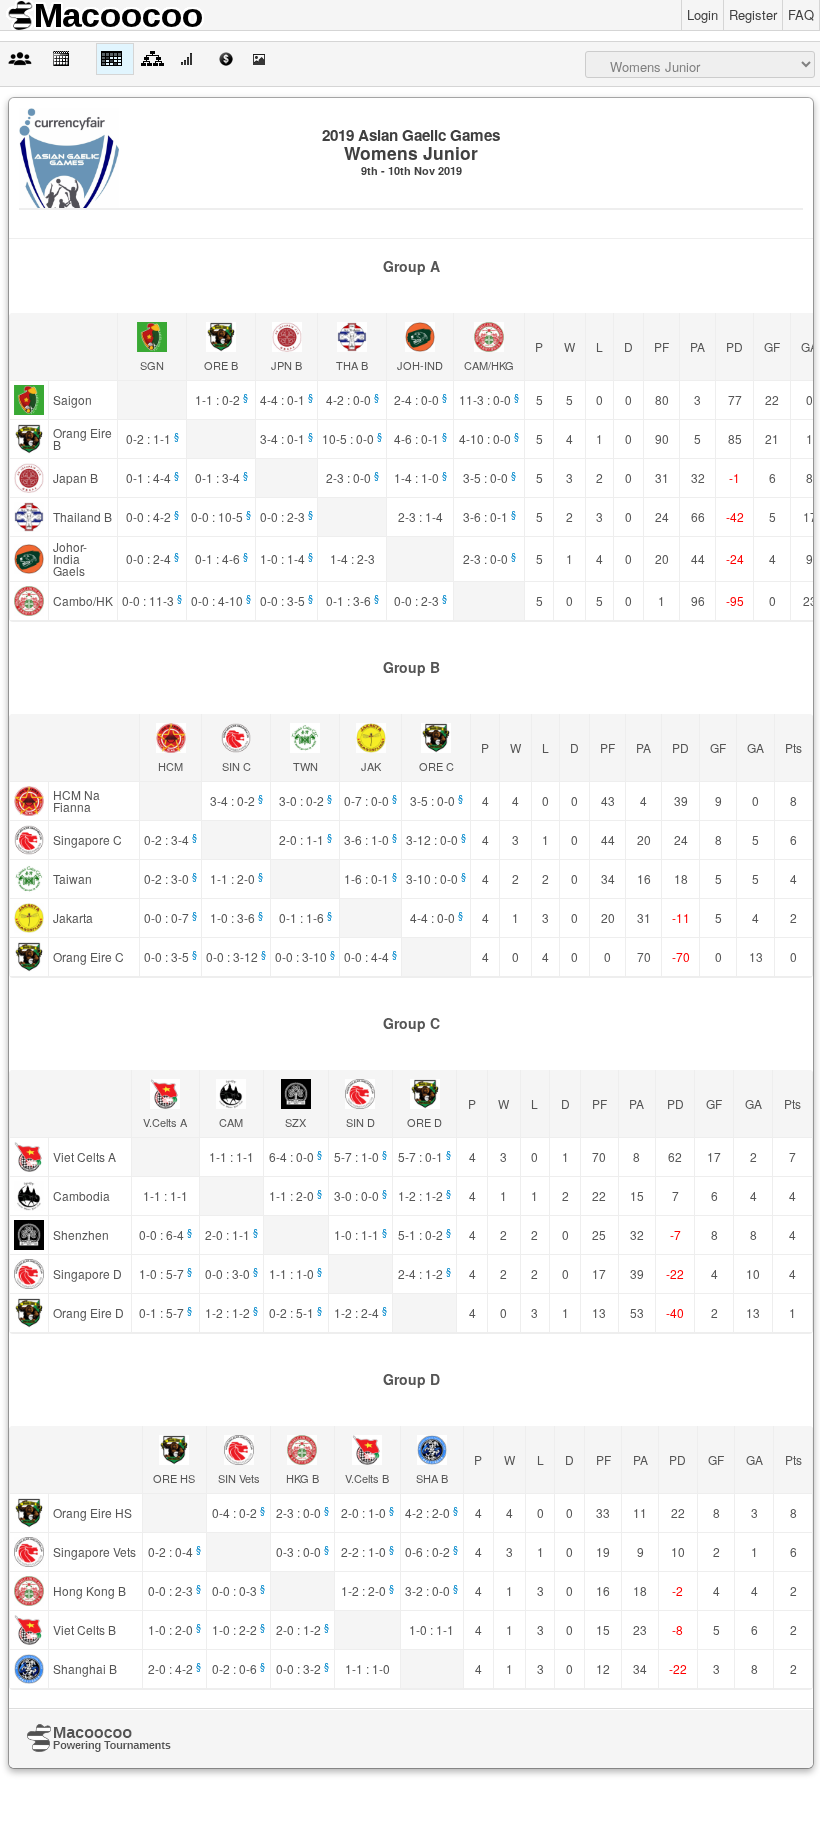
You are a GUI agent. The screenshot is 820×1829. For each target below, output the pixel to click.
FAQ (801, 14)
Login (702, 14)
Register (753, 14)
